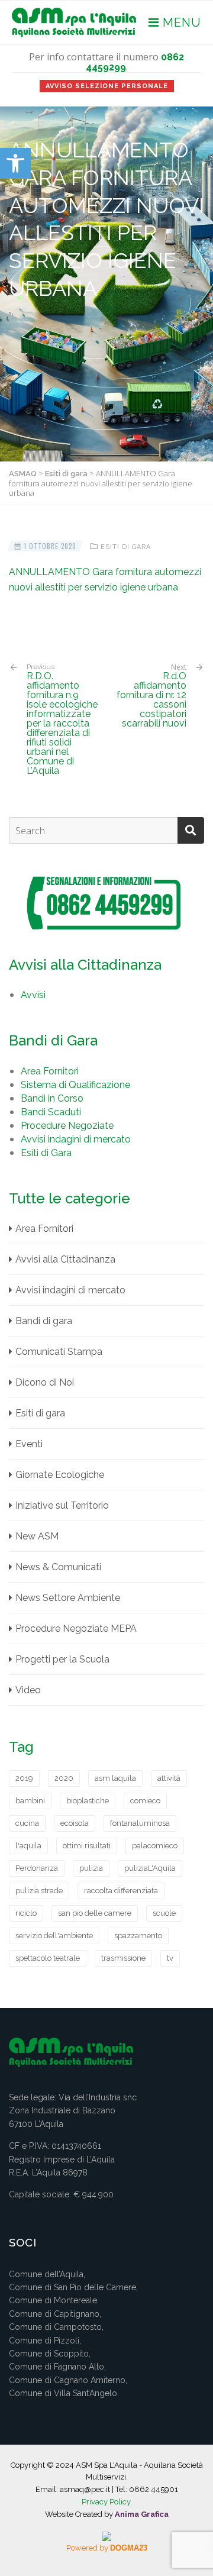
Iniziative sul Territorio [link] (62, 1505)
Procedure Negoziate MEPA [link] (76, 1628)
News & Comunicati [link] (58, 1567)
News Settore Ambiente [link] (68, 1598)
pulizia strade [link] (39, 1891)
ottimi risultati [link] (87, 1846)
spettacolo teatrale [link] (48, 1958)
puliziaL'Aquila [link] (150, 1868)
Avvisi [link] (33, 995)
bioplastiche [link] (88, 1801)
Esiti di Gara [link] (46, 1153)
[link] (15, 163)
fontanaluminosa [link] (140, 1823)
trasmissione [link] (123, 1958)
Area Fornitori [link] (50, 1071)
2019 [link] (24, 1778)
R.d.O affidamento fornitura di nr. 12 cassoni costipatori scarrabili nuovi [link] (151, 700)
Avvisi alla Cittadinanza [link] (65, 1259)
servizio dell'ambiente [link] (54, 1936)
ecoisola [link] (75, 1823)
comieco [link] (145, 1801)
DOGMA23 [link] (129, 2548)
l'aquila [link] (28, 1846)
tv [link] (170, 1958)
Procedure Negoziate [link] (67, 1126)
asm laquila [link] (115, 1778)
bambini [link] (30, 1801)
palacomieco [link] (155, 1846)
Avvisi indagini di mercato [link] (76, 1139)
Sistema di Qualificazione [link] (75, 1085)
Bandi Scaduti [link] (51, 1112)
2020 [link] (64, 1778)
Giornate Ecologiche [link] (60, 1475)
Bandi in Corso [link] (52, 1098)
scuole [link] (164, 1913)
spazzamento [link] (138, 1936)
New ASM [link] (37, 1536)
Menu (180, 22)
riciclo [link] (26, 1913)
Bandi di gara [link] (44, 1321)
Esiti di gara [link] (126, 547)
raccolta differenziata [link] (121, 1891)
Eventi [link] (29, 1444)
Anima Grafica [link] (142, 2514)
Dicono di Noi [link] (45, 1382)
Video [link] (28, 1690)
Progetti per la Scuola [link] (62, 1659)
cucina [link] (27, 1823)
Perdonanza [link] (37, 1868)
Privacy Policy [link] (106, 2502)
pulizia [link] (91, 1868)
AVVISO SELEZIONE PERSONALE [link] (107, 86)
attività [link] (169, 1778)
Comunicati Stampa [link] (59, 1352)
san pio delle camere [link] (95, 1913)
